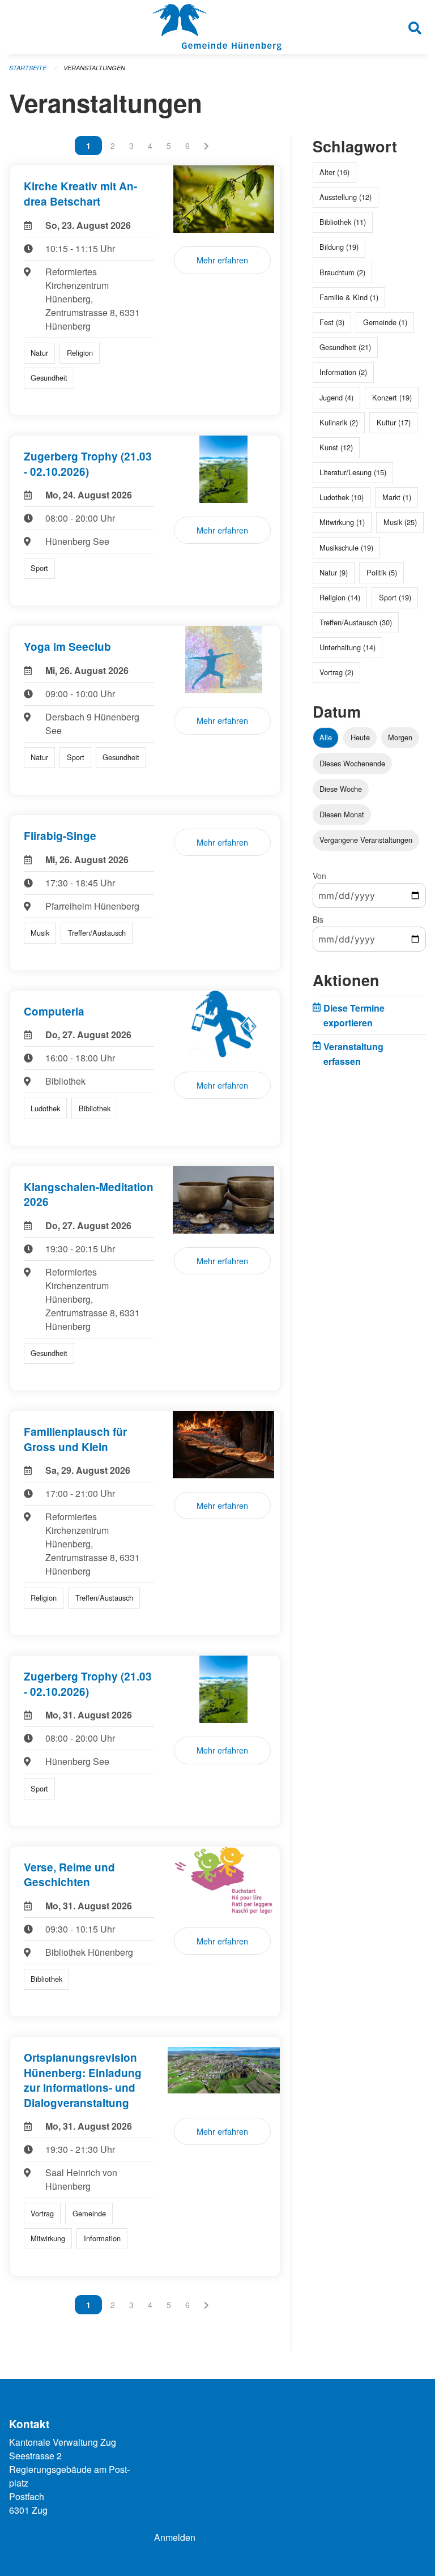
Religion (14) (340, 597)
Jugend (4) (336, 397)
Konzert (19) (392, 397)
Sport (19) (395, 597)
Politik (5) (382, 572)
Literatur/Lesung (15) (353, 472)
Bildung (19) (339, 247)
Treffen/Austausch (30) (356, 622)
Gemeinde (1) (385, 322)
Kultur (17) (394, 422)
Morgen (400, 737)
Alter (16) (334, 172)
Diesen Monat (342, 814)
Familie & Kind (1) (349, 297)
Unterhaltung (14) (347, 647)
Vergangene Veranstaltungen (366, 840)
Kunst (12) (336, 447)
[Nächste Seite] (206, 146)
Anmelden (175, 2537)
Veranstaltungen (94, 68)
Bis (318, 919)
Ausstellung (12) (346, 197)
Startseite (28, 68)
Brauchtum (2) (342, 272)
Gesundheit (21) (345, 347)
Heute (360, 737)
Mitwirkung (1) (342, 522)
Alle (326, 737)
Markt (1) (397, 497)
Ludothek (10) (342, 497)
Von (319, 876)
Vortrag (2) (336, 672)
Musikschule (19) (346, 547)
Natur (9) (334, 572)
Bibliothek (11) (343, 222)
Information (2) (343, 372)
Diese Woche (341, 789)
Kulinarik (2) (339, 422)
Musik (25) (400, 522)
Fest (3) (332, 322)
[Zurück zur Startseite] (217, 27)
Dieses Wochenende (352, 763)
